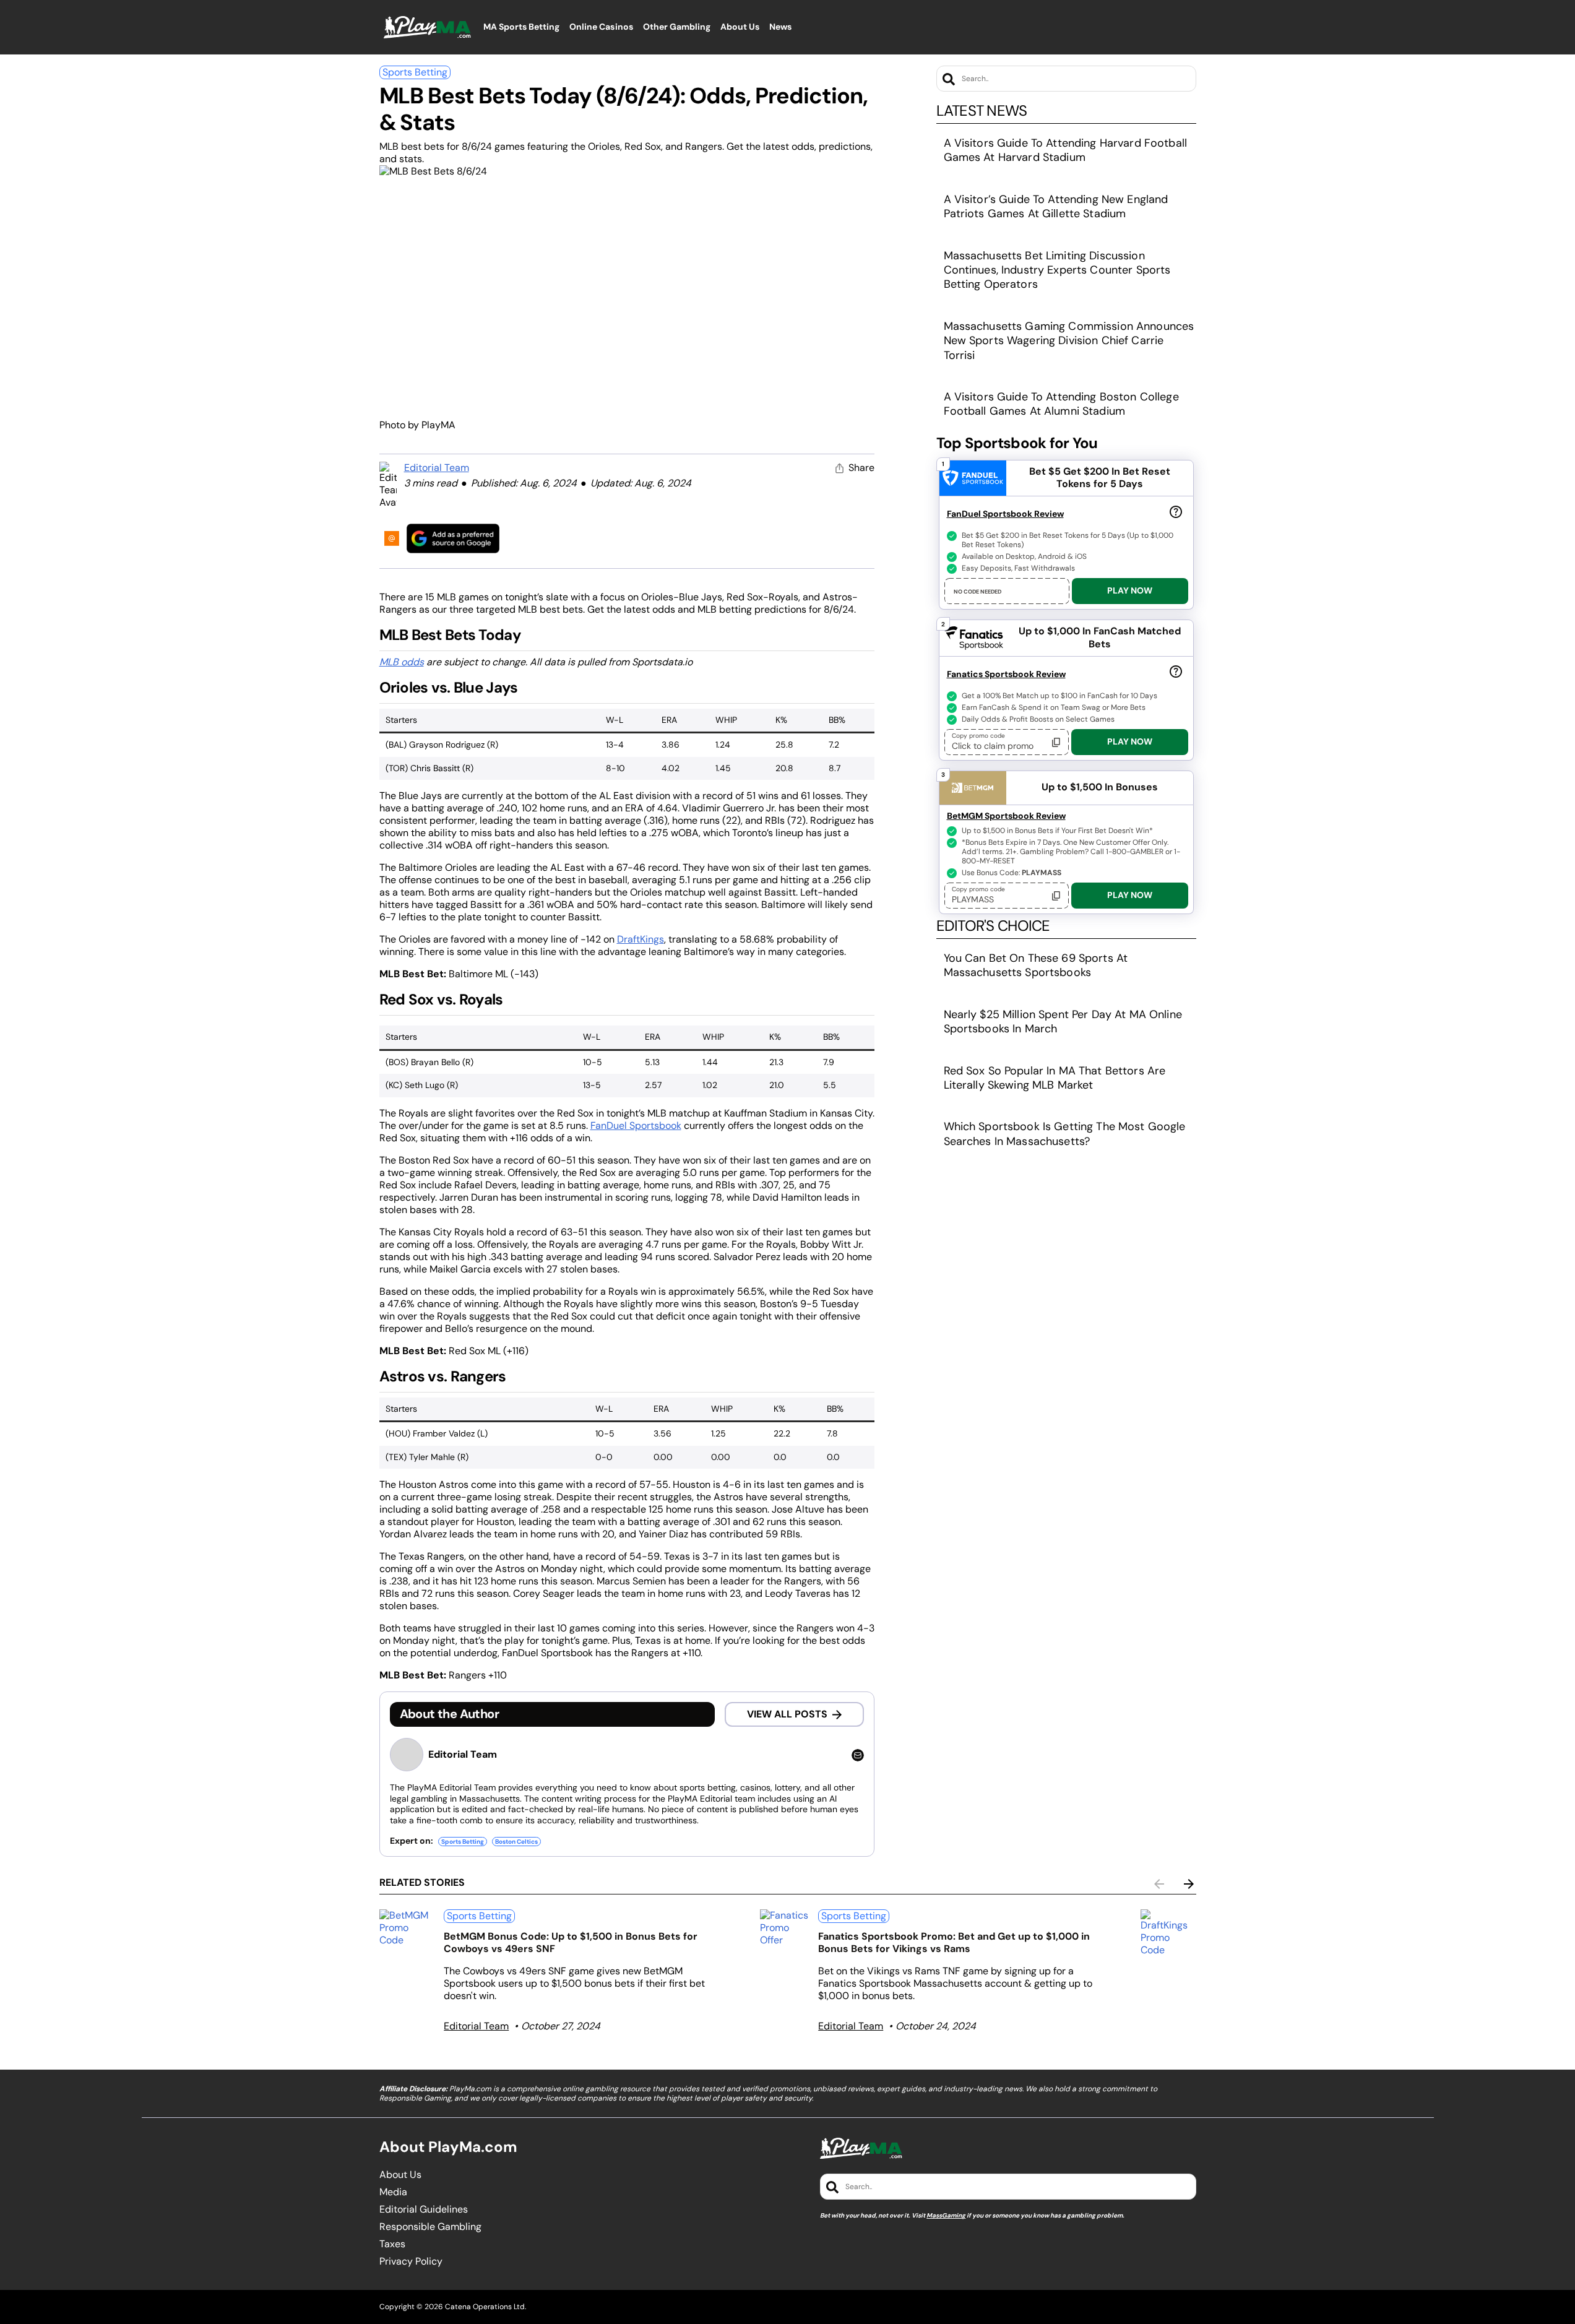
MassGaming (946, 2215)
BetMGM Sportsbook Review (1006, 816)
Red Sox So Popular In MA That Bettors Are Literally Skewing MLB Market (1055, 1078)
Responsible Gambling (430, 2227)
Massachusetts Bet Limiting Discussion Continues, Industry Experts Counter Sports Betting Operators (1057, 270)
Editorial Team (437, 468)
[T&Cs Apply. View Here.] (1176, 511)
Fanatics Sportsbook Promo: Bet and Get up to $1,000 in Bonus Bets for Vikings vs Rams (954, 1942)
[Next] (1189, 1884)
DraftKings (641, 939)
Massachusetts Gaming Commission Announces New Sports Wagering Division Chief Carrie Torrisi (1069, 341)
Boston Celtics (516, 1842)
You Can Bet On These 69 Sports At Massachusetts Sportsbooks (1036, 965)
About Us (400, 2175)
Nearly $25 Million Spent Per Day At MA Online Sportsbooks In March (1063, 1022)
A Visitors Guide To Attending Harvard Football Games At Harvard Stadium (1065, 150)
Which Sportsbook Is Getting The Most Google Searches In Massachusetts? (1065, 1134)
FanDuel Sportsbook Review (1005, 514)
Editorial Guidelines (424, 2210)
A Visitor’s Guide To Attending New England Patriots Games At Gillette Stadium (1056, 206)
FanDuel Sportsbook (636, 1125)
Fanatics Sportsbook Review (1006, 674)
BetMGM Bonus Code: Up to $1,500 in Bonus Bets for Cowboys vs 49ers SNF (571, 1942)
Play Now (1130, 590)
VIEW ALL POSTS (787, 1714)
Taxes (392, 2244)
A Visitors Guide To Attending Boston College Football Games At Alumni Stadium (1061, 404)
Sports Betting (415, 72)
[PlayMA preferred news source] (453, 538)
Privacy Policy (411, 2261)
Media (393, 2192)
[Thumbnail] (407, 1928)
